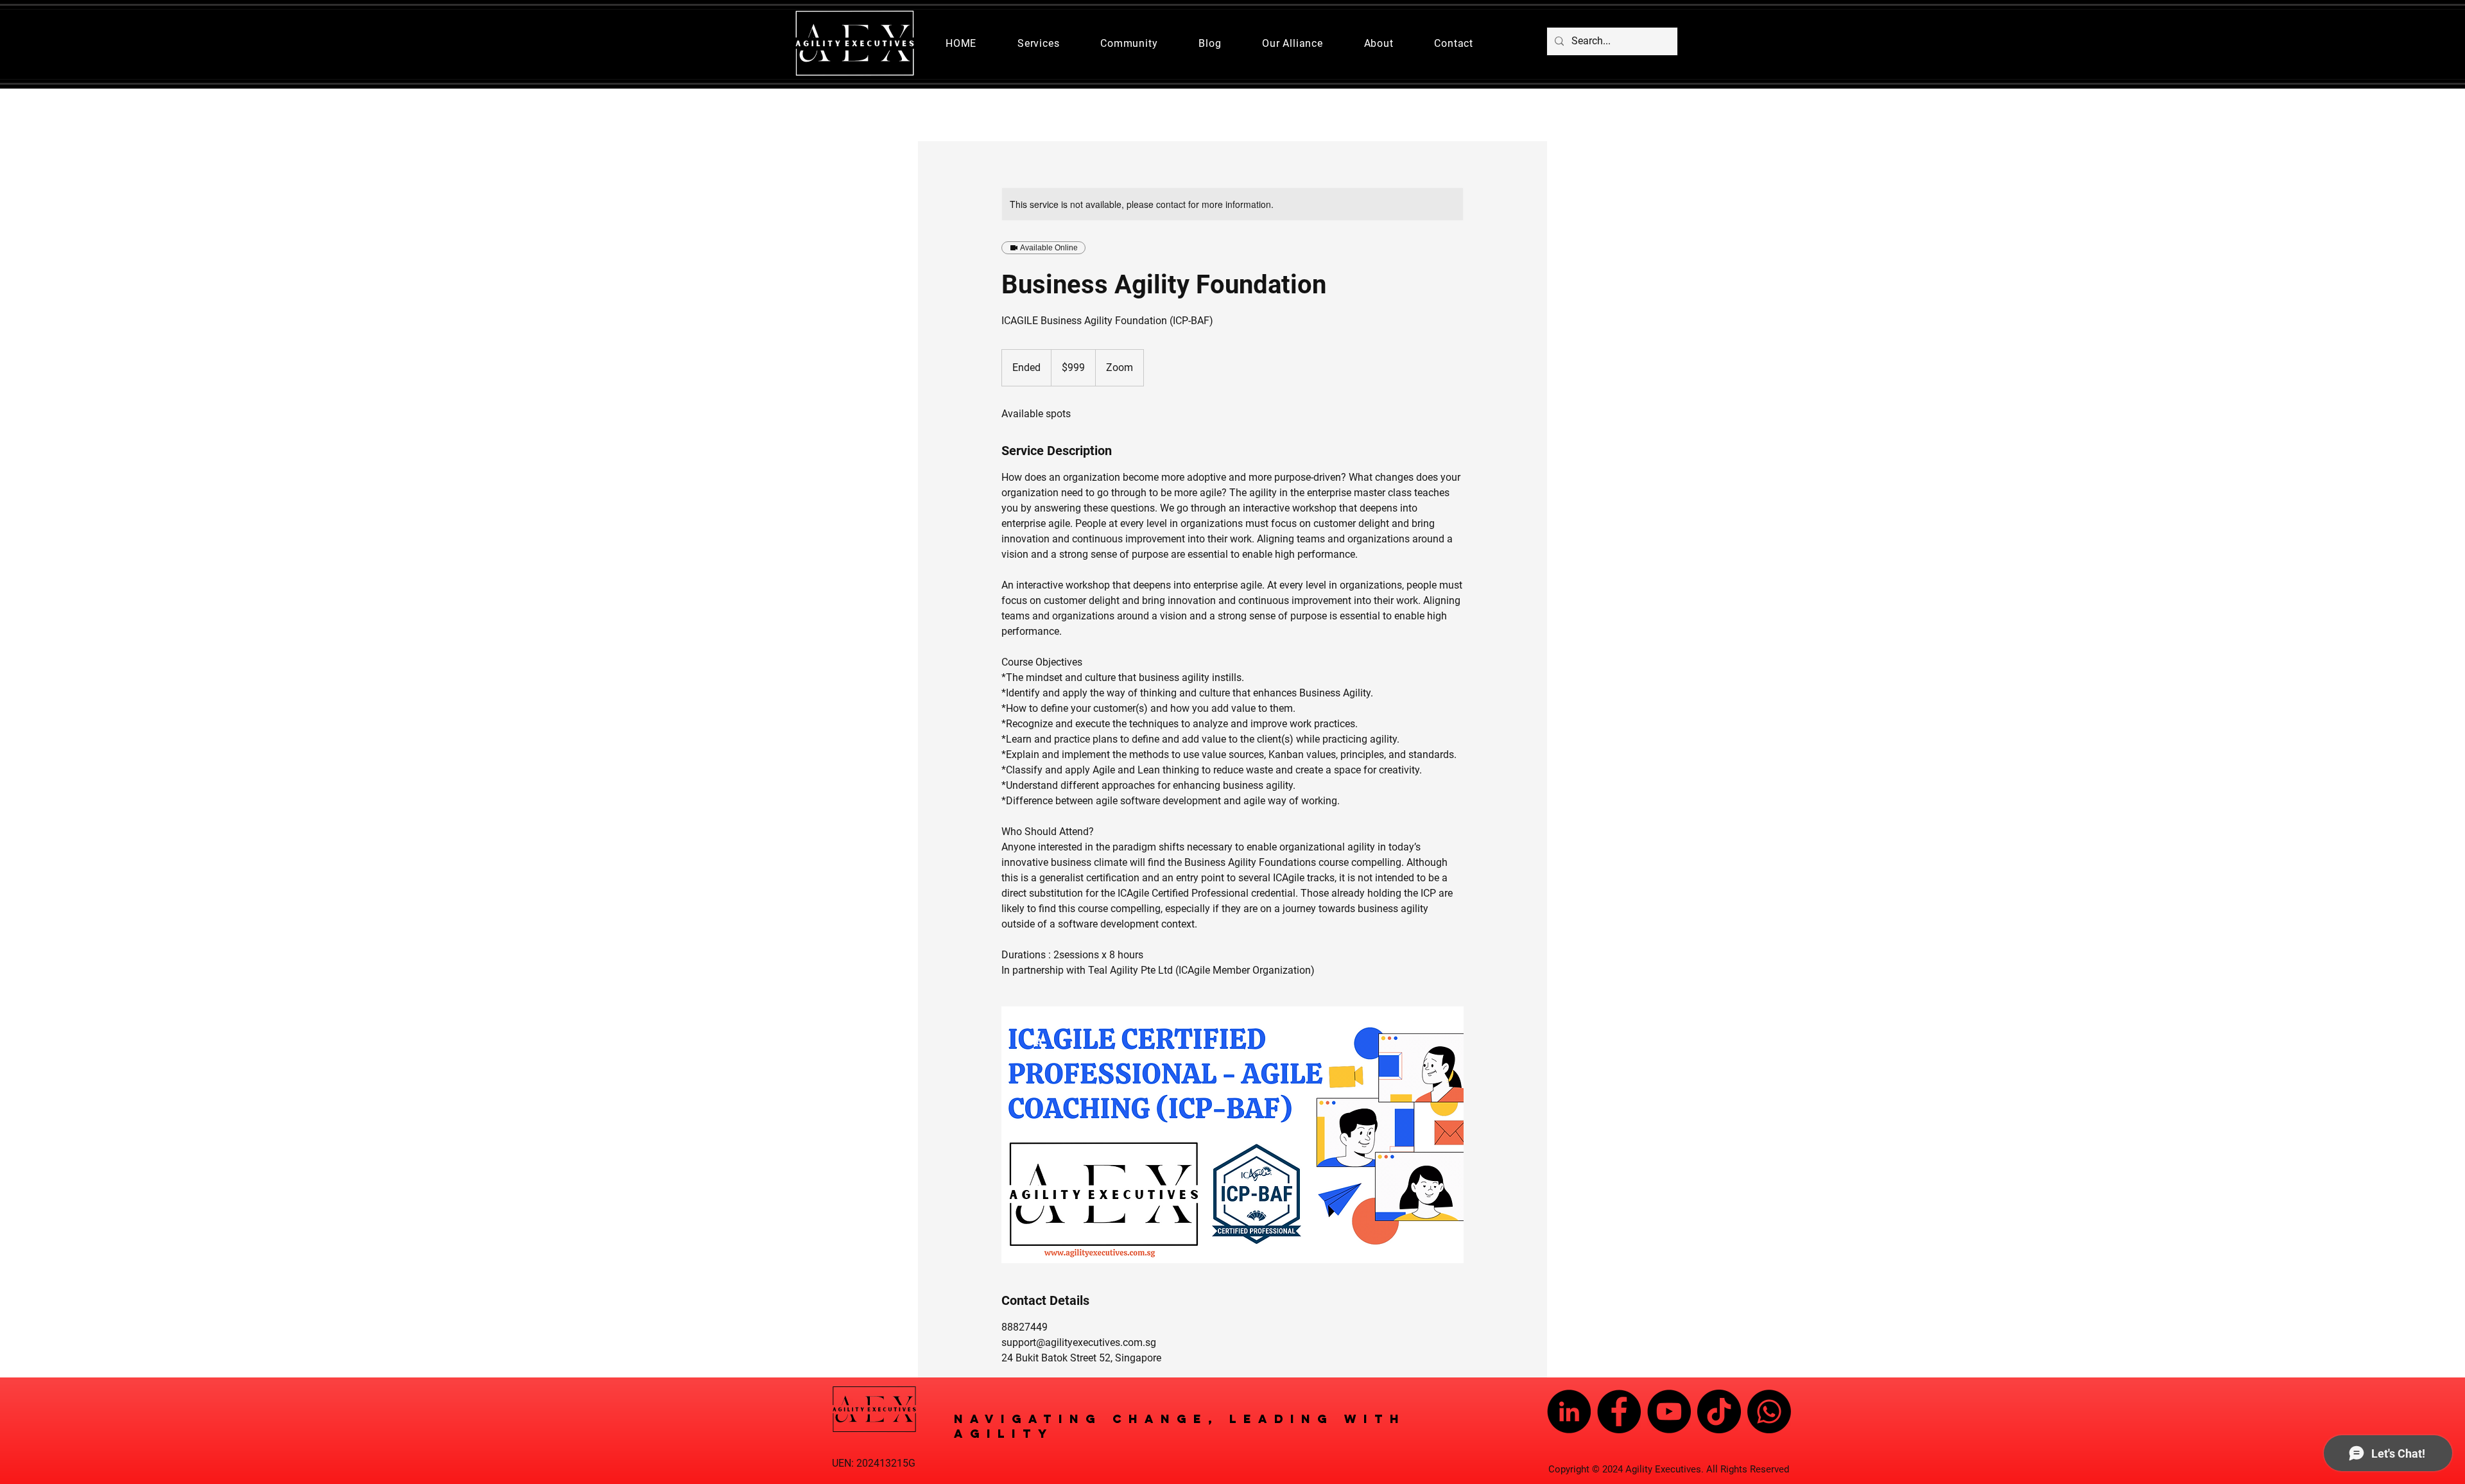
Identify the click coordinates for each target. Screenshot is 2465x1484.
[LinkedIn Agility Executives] (1569, 1411)
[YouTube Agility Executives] (1669, 1411)
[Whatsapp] (1769, 1411)
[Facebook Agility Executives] (1619, 1411)
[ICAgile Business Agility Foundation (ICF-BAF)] (1232, 1135)
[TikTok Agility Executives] (1719, 1411)
